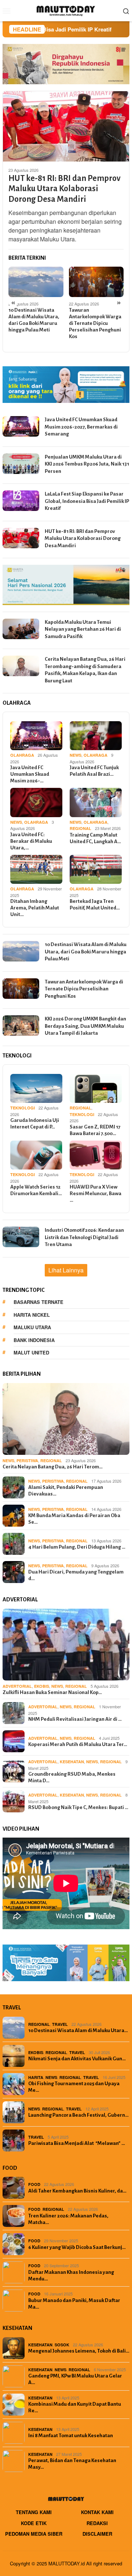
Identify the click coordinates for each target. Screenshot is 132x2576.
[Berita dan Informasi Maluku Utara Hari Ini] (66, 10)
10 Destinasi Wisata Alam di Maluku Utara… (78, 2030)
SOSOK (62, 2345)
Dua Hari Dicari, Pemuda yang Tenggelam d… (76, 1575)
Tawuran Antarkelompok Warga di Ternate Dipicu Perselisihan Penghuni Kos (95, 323)
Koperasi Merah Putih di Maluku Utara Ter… (78, 1744)
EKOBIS (42, 1686)
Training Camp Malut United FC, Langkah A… (95, 838)
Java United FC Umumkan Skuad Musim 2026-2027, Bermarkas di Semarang (81, 427)
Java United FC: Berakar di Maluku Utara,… (31, 841)
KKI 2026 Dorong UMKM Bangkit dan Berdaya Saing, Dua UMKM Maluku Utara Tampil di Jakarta (85, 1026)
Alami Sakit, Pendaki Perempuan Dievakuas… (66, 1491)
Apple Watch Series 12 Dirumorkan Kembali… (36, 1190)
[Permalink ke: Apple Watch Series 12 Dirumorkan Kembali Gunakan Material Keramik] (36, 1155)
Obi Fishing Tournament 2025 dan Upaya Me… (74, 2087)
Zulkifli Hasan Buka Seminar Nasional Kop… (52, 1692)
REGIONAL (80, 828)
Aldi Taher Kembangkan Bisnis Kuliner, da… (77, 2191)
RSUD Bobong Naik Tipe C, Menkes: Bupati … (78, 1807)
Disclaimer (97, 2534)
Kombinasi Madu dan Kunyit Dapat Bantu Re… (75, 2407)
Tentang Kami (34, 2512)
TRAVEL (60, 2024)
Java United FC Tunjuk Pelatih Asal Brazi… (94, 771)
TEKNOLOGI (23, 1108)
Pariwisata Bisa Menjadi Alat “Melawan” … (77, 2143)
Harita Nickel (32, 1315)
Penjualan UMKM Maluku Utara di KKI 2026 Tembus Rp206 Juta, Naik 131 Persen (87, 464)
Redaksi (97, 2523)
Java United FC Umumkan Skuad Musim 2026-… (30, 774)
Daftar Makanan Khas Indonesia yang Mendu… (71, 2275)
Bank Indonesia (34, 1340)
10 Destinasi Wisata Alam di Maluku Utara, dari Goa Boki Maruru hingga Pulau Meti (34, 320)
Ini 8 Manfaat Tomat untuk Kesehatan (71, 2436)
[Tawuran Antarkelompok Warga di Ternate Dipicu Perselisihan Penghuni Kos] (96, 282)
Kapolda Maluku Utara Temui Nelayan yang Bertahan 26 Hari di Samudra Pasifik (83, 629)
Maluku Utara (32, 1327)
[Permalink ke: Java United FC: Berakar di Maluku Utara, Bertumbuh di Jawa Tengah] (36, 803)
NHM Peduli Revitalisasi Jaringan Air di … (75, 1719)
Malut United (31, 1352)
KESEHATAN (72, 1762)
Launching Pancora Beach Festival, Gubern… (78, 2115)
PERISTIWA (27, 1461)
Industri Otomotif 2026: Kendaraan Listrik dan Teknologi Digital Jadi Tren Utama (84, 1237)
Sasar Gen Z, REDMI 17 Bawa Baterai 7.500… (95, 1130)
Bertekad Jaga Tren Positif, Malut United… (95, 905)
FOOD (34, 2184)
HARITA (36, 2077)
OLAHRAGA (22, 755)
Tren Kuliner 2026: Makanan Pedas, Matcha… (68, 2219)
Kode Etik (34, 2523)
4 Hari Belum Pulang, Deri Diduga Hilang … (77, 1547)
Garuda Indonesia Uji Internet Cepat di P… (35, 1124)
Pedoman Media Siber (34, 2534)
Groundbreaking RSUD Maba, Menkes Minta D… (72, 1777)
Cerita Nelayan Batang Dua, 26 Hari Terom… (53, 1467)
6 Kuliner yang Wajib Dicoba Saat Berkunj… (77, 2247)
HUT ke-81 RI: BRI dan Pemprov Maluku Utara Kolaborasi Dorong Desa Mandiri (65, 189)
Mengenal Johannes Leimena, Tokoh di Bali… (79, 2351)
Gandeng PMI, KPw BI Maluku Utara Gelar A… (75, 2379)
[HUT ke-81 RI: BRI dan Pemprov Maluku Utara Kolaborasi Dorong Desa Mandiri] (66, 126)
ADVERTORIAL (17, 1686)
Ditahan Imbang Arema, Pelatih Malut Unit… (35, 908)
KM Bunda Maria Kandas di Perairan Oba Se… (74, 1519)
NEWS (76, 755)
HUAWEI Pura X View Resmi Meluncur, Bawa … (96, 1194)
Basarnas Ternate (38, 1302)
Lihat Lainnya (66, 1270)
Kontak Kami (97, 2512)
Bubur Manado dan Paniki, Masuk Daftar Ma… (74, 2304)
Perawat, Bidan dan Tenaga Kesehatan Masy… (72, 2464)
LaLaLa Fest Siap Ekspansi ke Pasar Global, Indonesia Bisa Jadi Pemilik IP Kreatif (87, 501)
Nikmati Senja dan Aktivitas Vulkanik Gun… (77, 2059)
